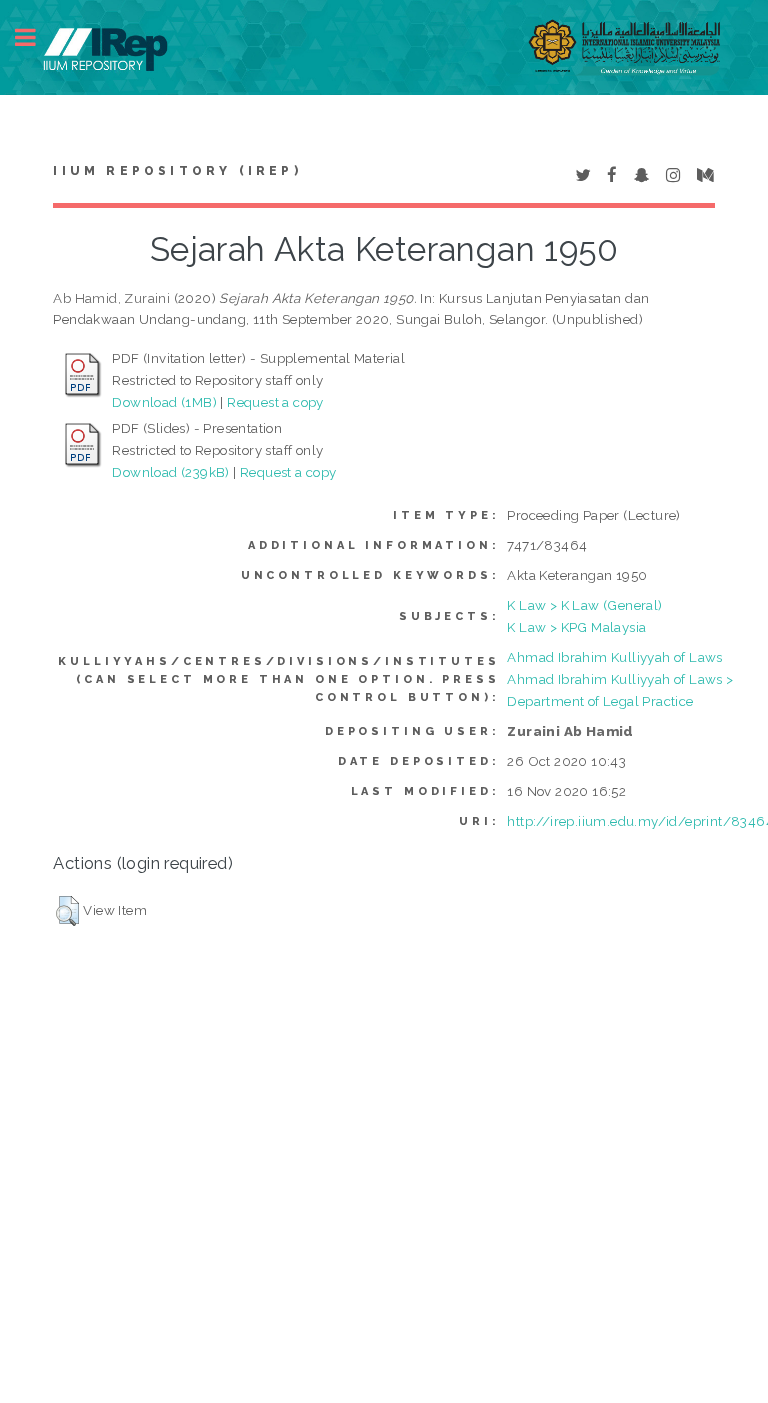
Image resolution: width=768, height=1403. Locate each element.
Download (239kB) (170, 472)
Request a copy (275, 402)
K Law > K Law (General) (584, 605)
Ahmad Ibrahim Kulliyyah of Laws (614, 657)
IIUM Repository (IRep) (177, 171)
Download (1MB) (164, 402)
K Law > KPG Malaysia (576, 627)
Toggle (36, 37)
